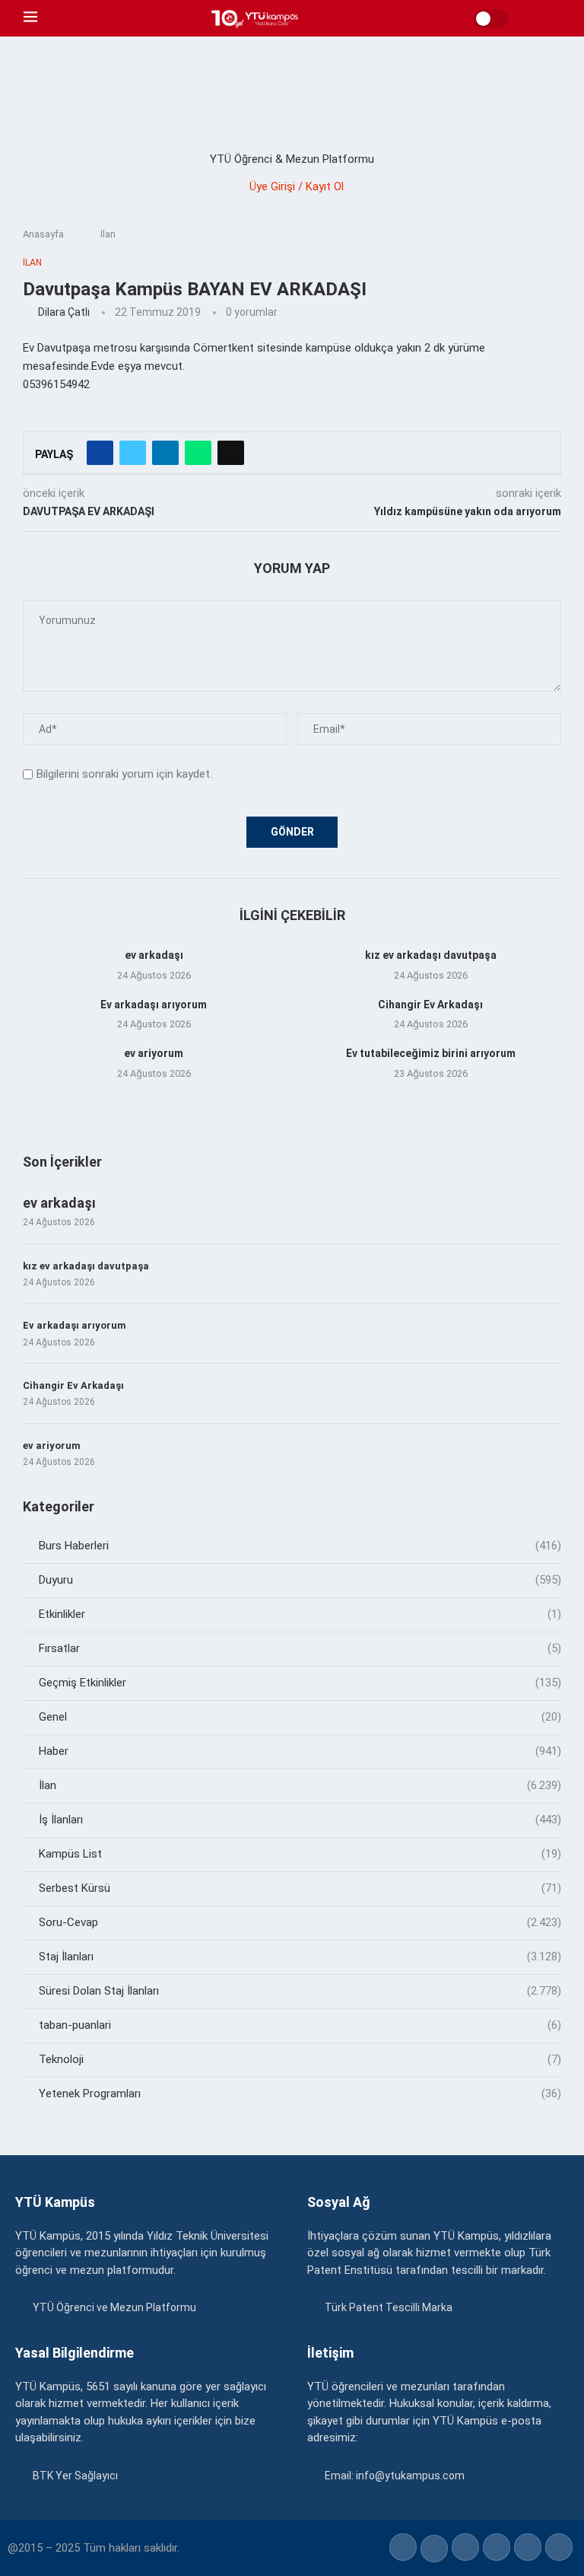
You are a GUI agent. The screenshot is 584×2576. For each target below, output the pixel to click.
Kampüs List (300, 1854)
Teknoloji (300, 2059)
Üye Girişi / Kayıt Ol (297, 186)
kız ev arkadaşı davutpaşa (431, 955)
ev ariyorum (154, 1053)
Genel (300, 1717)
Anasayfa (43, 234)
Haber (300, 1751)
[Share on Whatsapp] (198, 453)
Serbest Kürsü (300, 1888)
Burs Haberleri (300, 1546)
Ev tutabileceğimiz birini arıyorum (431, 1053)
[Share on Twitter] (133, 453)
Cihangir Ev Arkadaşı (430, 1005)
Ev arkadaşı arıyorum (154, 1005)
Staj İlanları (300, 1957)
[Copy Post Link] (231, 453)
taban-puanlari (300, 2025)
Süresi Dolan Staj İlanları (300, 1991)
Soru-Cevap (300, 1922)
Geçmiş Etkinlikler (300, 1683)
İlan (108, 234)
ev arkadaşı (154, 955)
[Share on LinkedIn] (165, 453)
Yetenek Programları (300, 2094)
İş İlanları (300, 1820)
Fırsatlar (300, 1648)
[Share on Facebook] (100, 453)
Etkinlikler (300, 1614)
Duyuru (300, 1580)
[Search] (553, 18)
